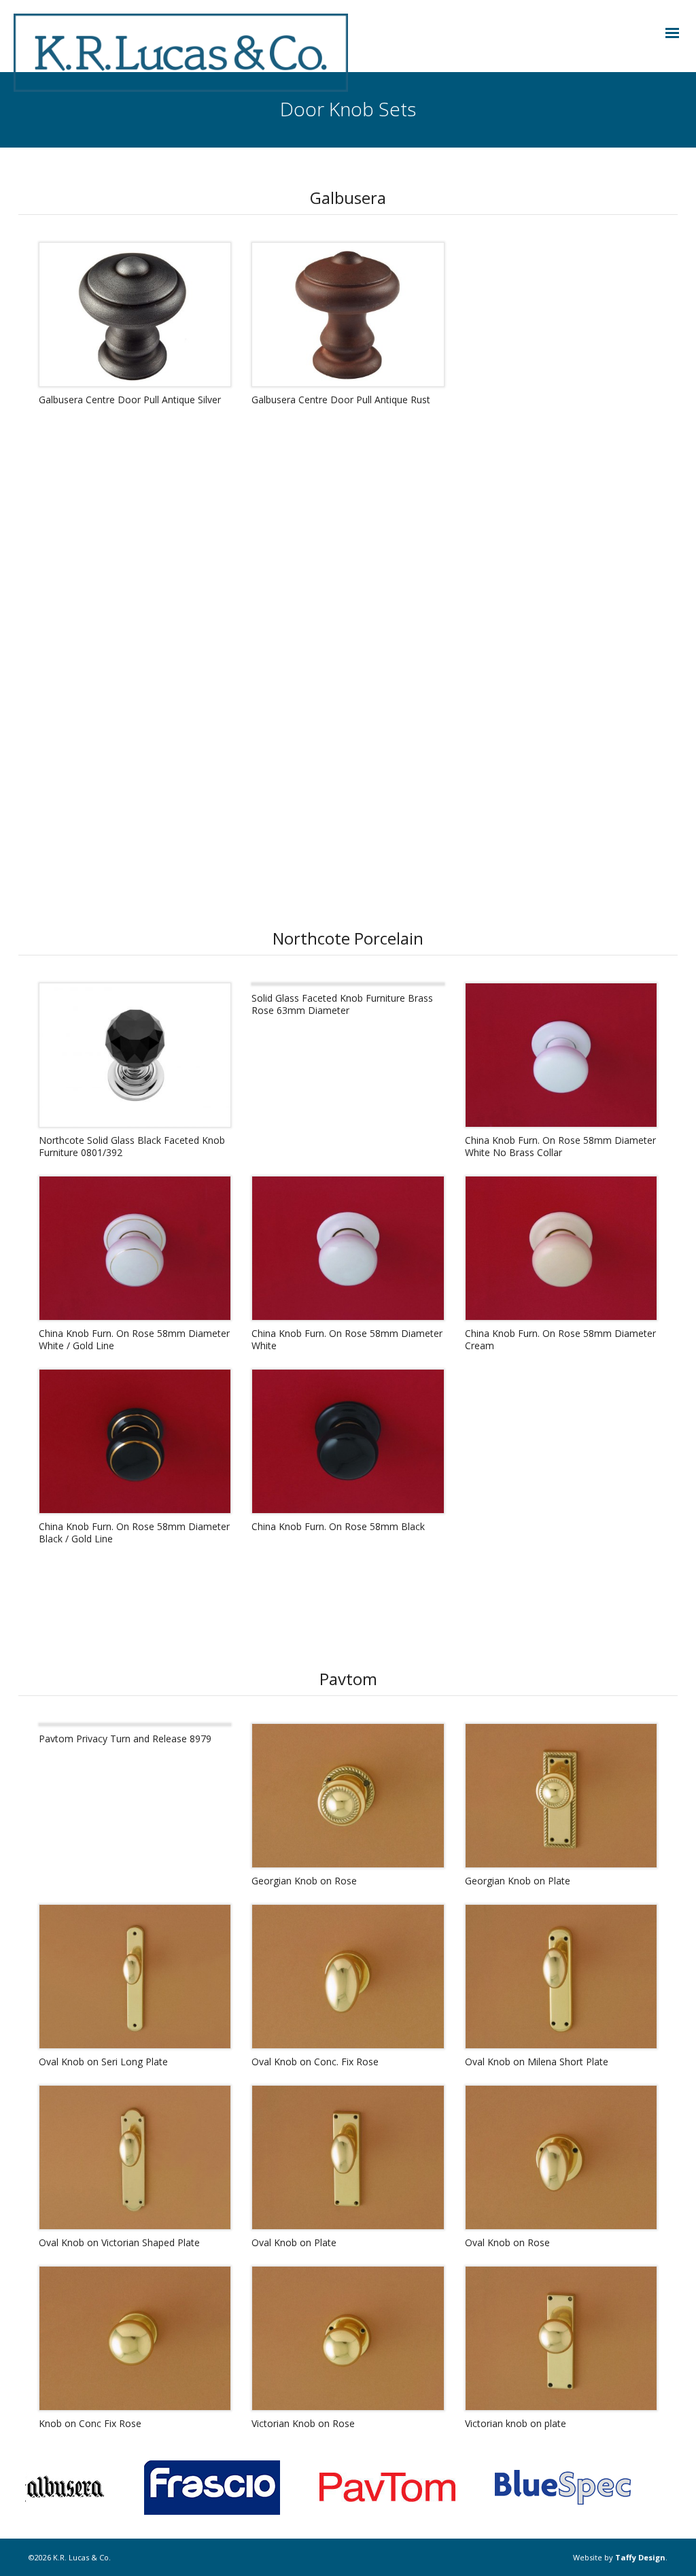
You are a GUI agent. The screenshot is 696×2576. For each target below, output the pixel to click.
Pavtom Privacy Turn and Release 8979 (125, 1739)
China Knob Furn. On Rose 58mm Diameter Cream (560, 1339)
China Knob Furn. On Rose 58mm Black (338, 1526)
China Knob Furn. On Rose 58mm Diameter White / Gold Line (134, 1339)
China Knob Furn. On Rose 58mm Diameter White (347, 1339)
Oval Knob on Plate (294, 2242)
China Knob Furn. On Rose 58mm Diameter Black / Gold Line (134, 1532)
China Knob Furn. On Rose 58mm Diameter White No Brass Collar (560, 1146)
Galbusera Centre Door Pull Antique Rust (341, 400)
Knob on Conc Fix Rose (90, 2423)
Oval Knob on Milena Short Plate (537, 2062)
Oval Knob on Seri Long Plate (103, 2062)
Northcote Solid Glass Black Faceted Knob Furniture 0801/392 (132, 1146)
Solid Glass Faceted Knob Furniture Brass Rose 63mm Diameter (342, 1004)
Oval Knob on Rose (507, 2242)
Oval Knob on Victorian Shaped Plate (119, 2242)
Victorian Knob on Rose (303, 2423)
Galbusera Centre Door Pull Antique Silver (130, 400)
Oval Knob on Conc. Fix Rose (315, 2062)
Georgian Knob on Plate (518, 1881)
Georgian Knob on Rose (304, 1881)
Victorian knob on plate (516, 2423)
